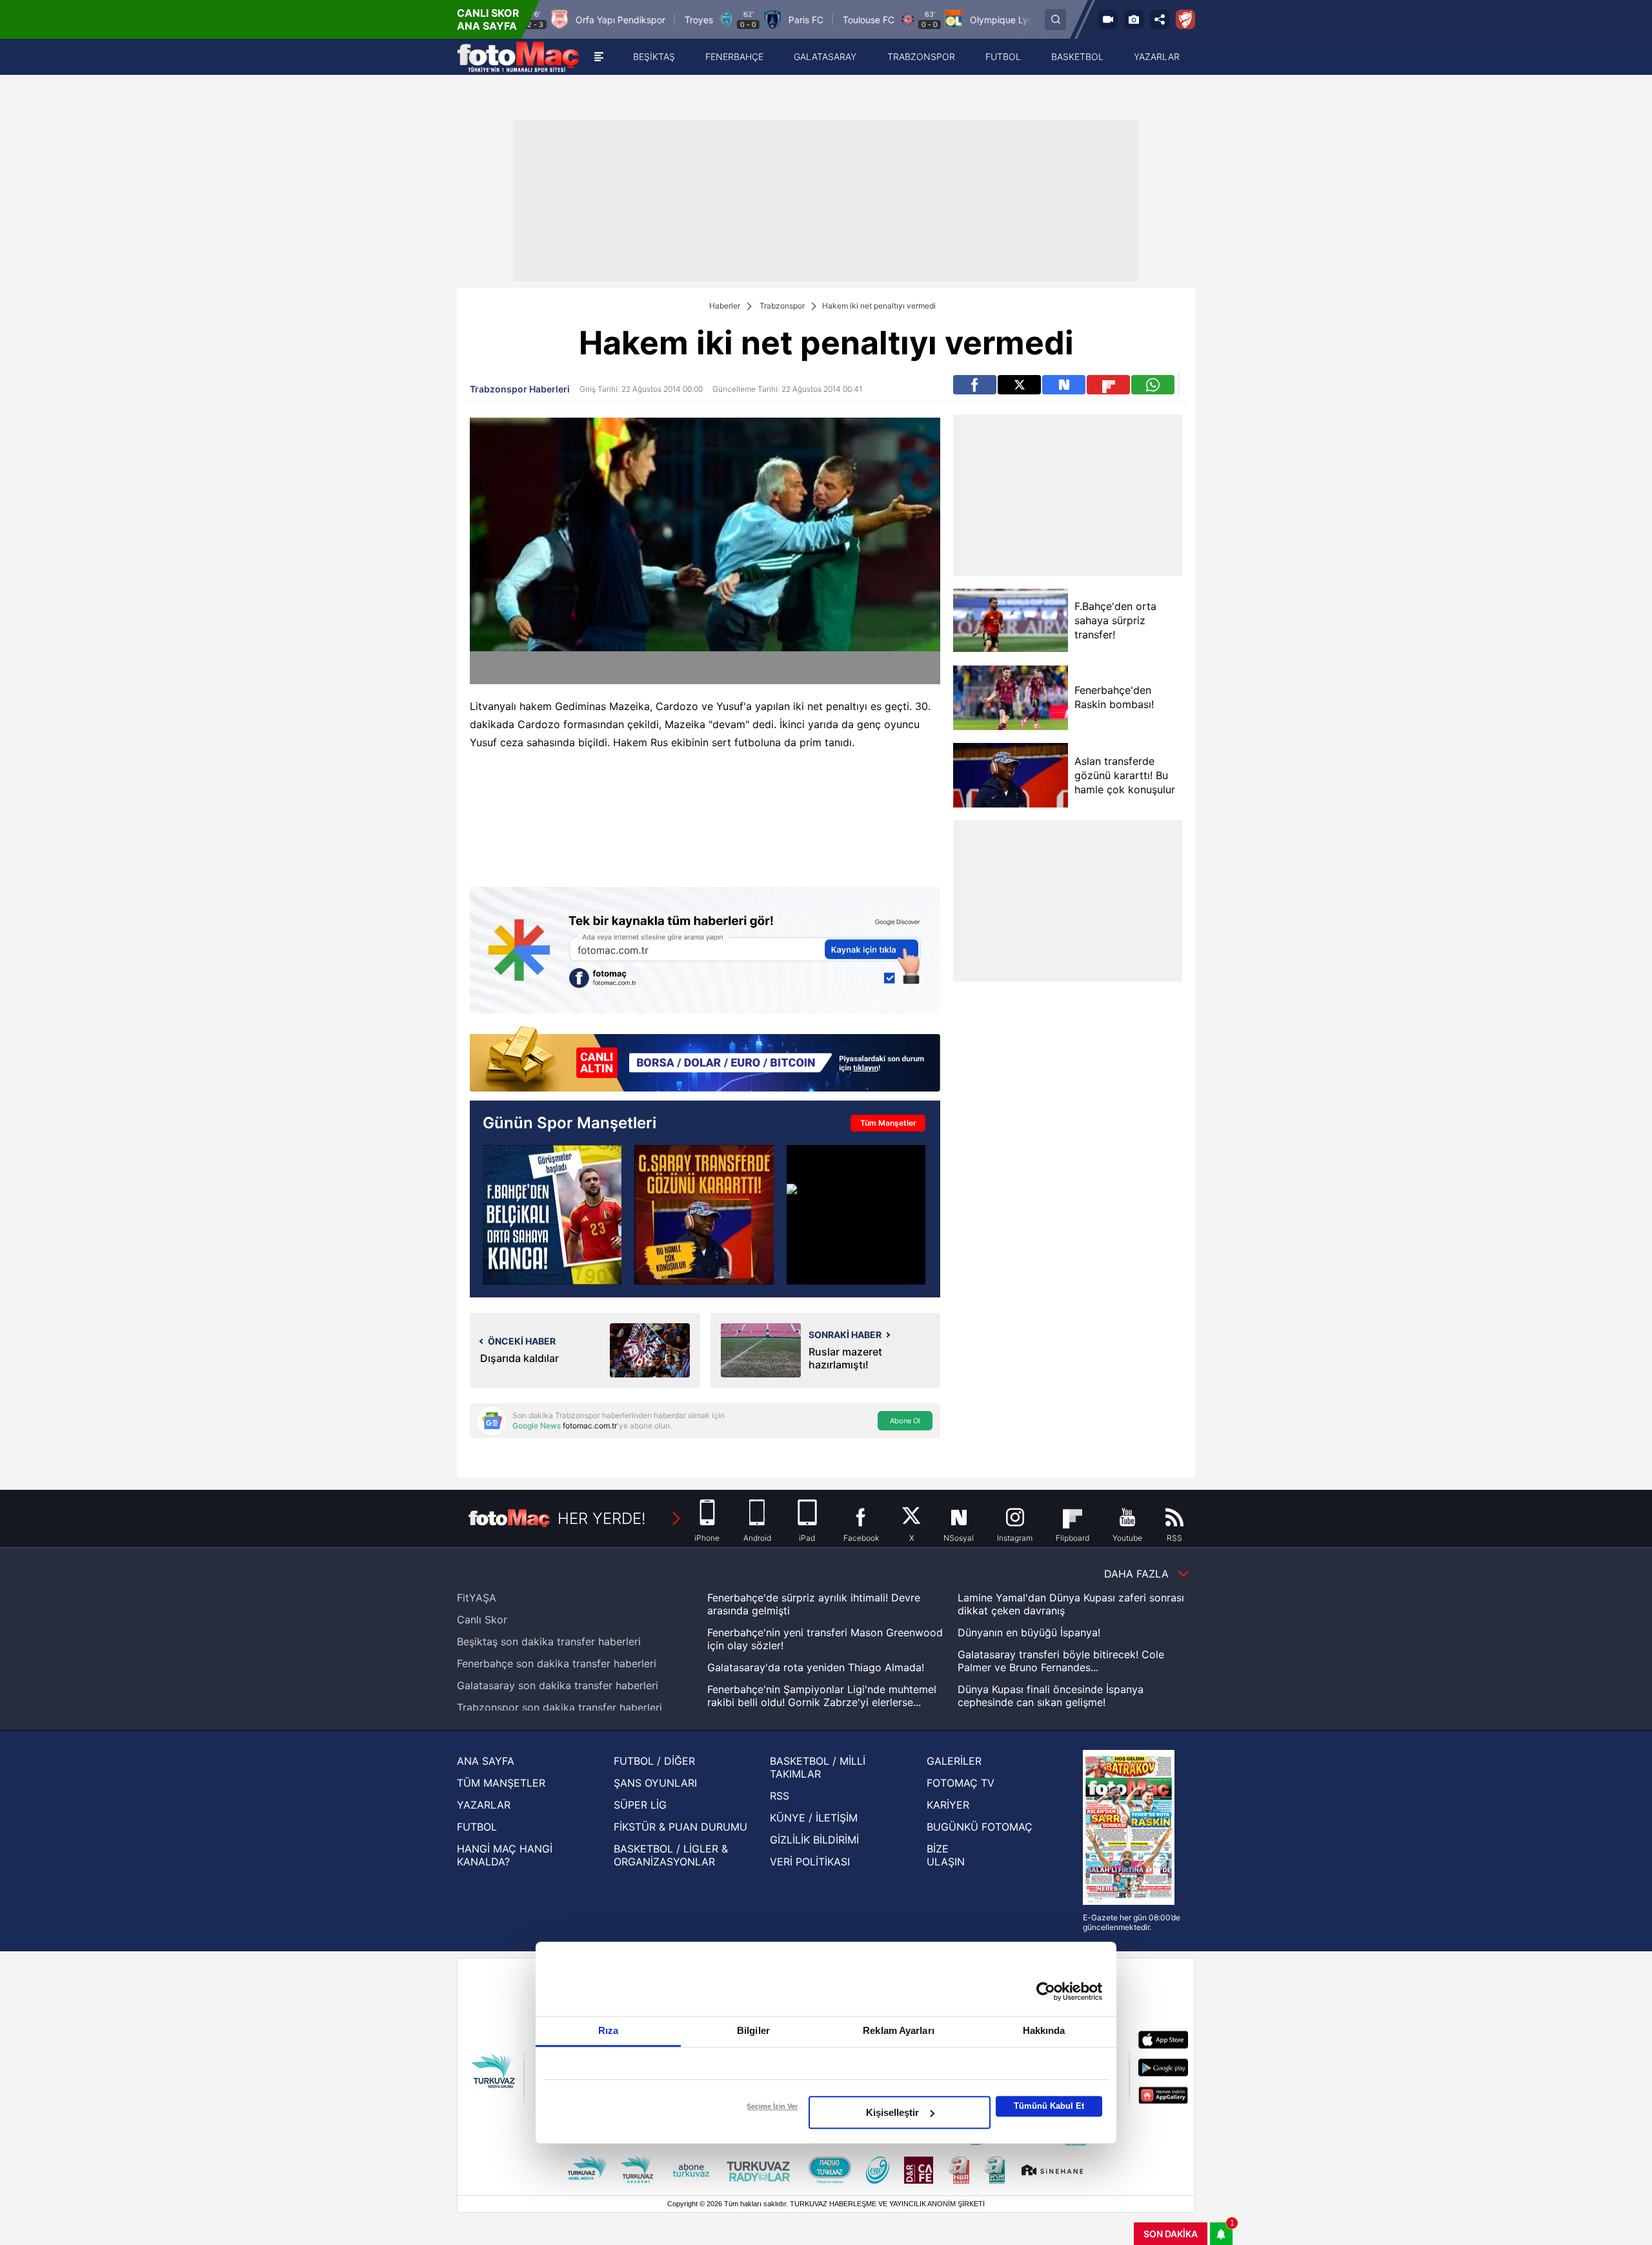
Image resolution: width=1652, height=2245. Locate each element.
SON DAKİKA (1171, 2234)
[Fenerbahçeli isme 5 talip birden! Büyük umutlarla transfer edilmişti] (856, 1214)
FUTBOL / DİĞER (654, 1761)
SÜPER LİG (640, 1805)
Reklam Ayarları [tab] (899, 2030)
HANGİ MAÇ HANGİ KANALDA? (505, 1855)
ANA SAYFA (486, 1761)
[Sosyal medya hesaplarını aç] (1160, 19)
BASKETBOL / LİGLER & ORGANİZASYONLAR (671, 1855)
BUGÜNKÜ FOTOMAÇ (980, 1827)
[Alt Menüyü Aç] (599, 57)
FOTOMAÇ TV (961, 1783)
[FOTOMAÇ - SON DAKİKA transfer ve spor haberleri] (518, 57)
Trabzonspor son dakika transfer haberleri (559, 1707)
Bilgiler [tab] (753, 2030)
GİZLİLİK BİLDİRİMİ (814, 1840)
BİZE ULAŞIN (946, 1855)
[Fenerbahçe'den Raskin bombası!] (1010, 698)
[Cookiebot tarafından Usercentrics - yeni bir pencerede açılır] (1046, 1991)
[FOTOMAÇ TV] (1108, 19)
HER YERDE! (602, 1519)
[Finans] (705, 1060)
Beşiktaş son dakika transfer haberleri (549, 1641)
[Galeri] (1134, 19)
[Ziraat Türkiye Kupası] (1185, 19)
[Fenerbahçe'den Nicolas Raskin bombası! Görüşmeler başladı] (552, 1214)
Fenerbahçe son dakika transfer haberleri (557, 1663)
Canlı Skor (482, 1620)
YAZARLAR (484, 1805)
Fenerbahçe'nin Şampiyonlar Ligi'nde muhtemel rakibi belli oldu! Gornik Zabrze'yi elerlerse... (822, 1696)
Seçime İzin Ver (772, 2106)
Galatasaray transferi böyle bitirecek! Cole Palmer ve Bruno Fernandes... (1061, 1661)
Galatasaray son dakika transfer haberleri (558, 1685)
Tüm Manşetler (888, 1123)
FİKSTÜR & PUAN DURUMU (680, 1827)
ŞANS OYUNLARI (655, 1783)
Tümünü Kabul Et (1049, 2106)
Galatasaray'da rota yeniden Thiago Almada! (816, 1667)
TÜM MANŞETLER (501, 1783)
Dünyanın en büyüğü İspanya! (1029, 1632)
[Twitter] (1019, 385)
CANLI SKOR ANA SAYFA (488, 19)
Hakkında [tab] (1044, 2030)
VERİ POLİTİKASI (810, 1862)
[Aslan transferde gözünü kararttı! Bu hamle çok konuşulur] (1010, 775)
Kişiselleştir (892, 2112)
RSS (780, 1796)
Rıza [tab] (608, 2030)
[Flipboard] (1108, 385)
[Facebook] (975, 385)
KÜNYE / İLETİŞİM (814, 1818)
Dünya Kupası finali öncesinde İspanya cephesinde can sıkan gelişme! (1051, 1696)
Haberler (725, 306)
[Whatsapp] (1153, 385)
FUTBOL (477, 1827)
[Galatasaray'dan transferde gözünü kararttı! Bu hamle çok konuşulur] (704, 1214)
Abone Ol (905, 1421)
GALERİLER (954, 1761)
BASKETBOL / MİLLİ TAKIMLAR (818, 1767)
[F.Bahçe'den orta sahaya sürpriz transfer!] (1010, 621)
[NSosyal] (1064, 385)
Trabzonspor (782, 306)
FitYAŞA (477, 1598)
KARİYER (948, 1805)
